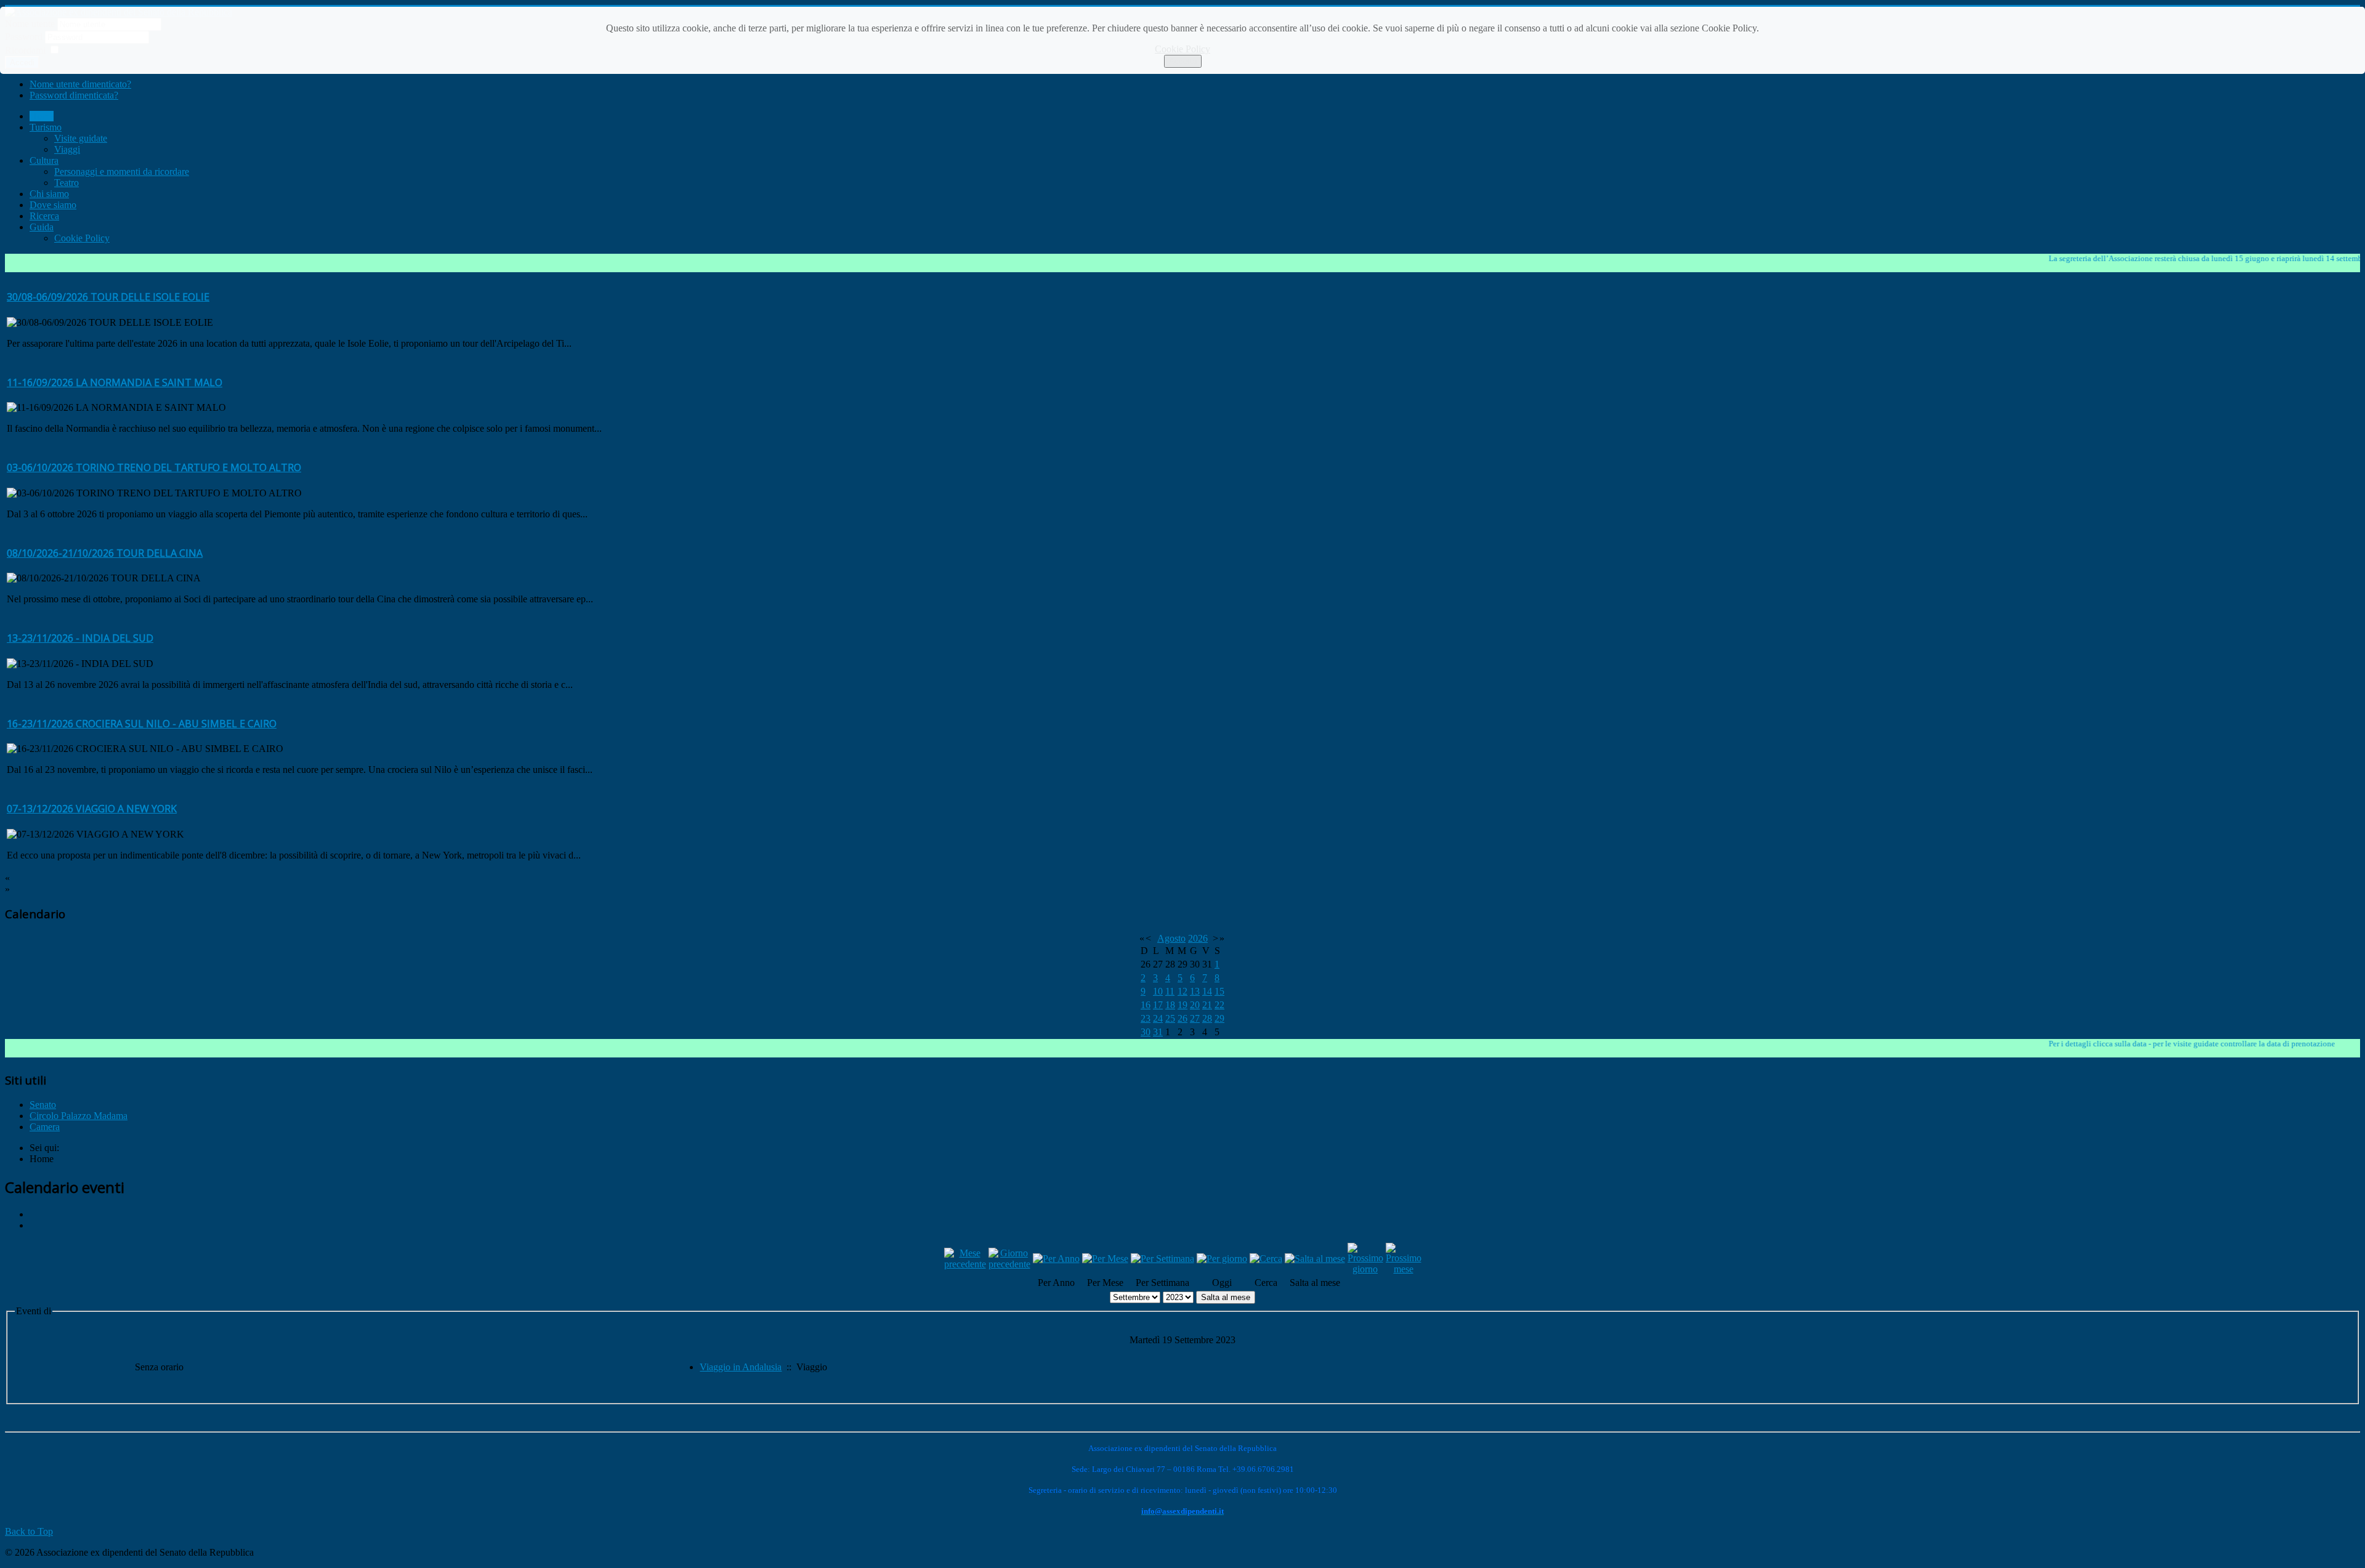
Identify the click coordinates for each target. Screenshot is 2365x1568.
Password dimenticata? (74, 95)
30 (1146, 1032)
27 (1195, 1018)
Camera (45, 1127)
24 (1158, 1018)
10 (1158, 991)
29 (1219, 1018)
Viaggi (67, 149)
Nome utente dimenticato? (80, 84)
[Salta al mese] (1315, 1259)
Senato (43, 1105)
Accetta (1183, 61)
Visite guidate (81, 138)
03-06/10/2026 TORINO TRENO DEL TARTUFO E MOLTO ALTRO (154, 467)
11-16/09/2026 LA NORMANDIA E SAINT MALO (115, 382)
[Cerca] (1266, 1259)
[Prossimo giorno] (1365, 1269)
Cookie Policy (1182, 49)
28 (1207, 1018)
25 (1170, 1018)
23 (1146, 1018)
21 (1207, 1005)
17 (1158, 1005)
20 (1195, 1005)
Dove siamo (53, 205)
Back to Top (29, 1531)
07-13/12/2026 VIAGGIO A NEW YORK (92, 809)
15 (1219, 991)
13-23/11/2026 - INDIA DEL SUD (80, 638)
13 (1195, 991)
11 (1170, 991)
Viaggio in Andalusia (741, 1367)
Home (42, 116)
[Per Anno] (1056, 1259)
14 (1207, 991)
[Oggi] (1222, 1259)
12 (1182, 991)
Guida (42, 227)
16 (1146, 1005)
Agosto (1171, 938)
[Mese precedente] (965, 1264)
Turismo (46, 127)
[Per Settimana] (1162, 1259)
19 (1182, 1005)
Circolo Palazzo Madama (79, 1116)
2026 (1198, 938)
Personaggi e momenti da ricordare (122, 172)
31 (1158, 1032)
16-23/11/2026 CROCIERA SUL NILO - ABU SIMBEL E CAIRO (142, 724)
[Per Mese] (1105, 1259)
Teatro (67, 183)
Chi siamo (49, 194)
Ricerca (44, 216)
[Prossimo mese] (1404, 1269)
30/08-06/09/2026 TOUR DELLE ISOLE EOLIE (108, 297)
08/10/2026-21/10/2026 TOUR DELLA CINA (105, 553)
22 (1219, 1005)
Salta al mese (1226, 1297)
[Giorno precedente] (1009, 1264)
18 (1170, 1005)
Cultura (44, 160)
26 (1182, 1018)
